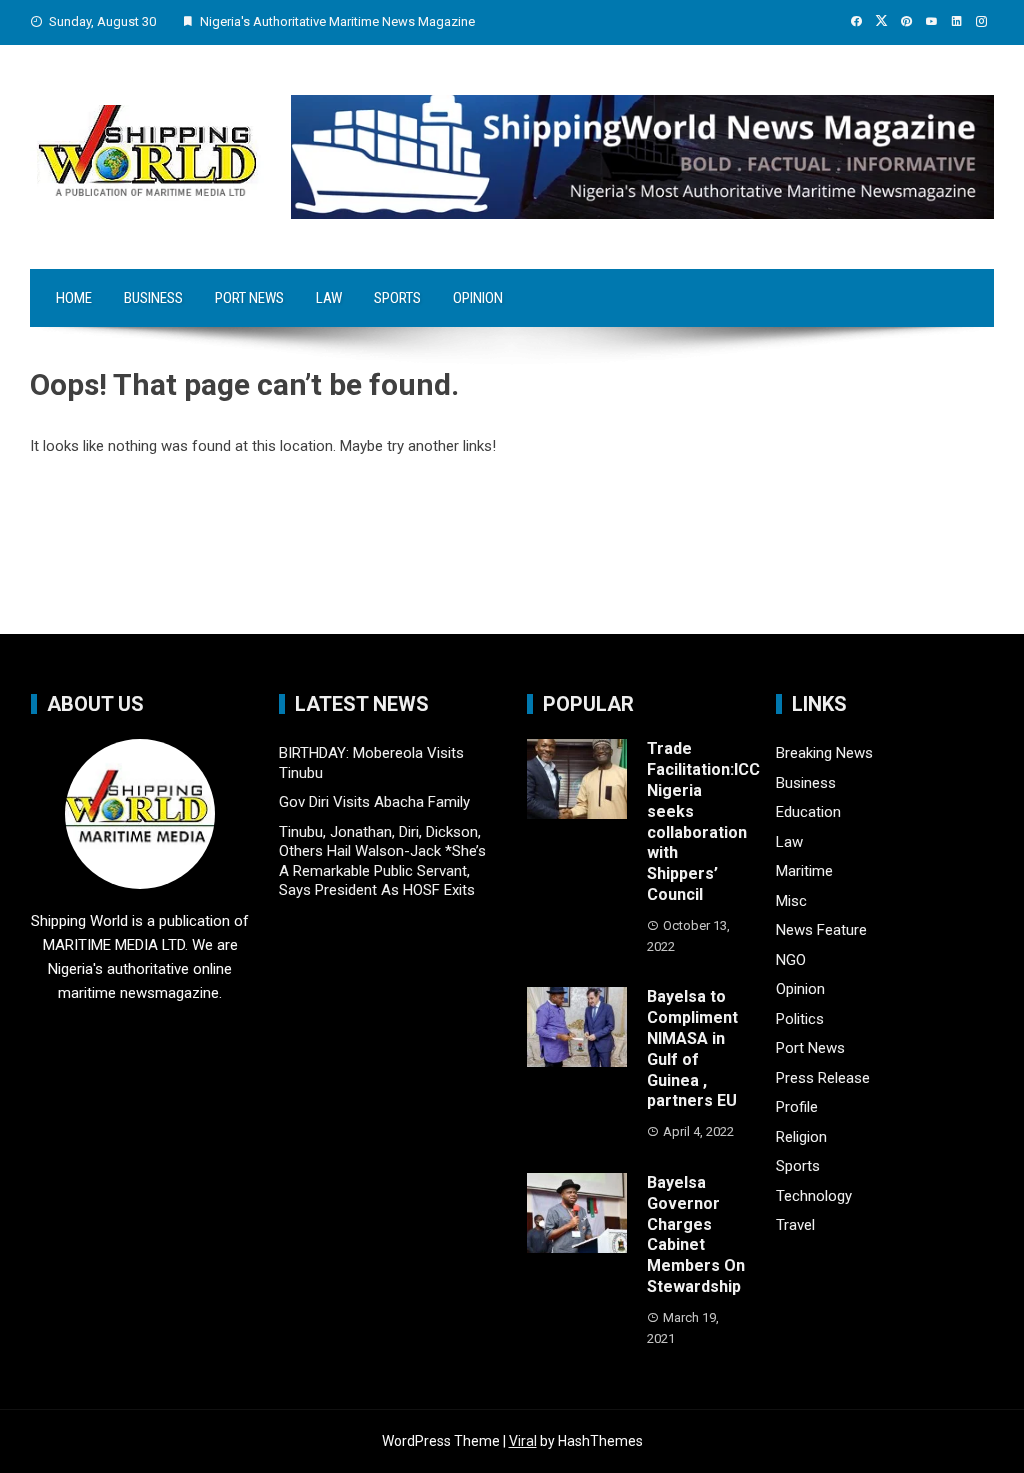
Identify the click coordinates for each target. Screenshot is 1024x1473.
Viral (523, 1441)
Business (153, 298)
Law (329, 298)
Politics (800, 1019)
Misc (791, 901)
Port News (249, 298)
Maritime (804, 871)
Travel (795, 1225)
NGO (791, 960)
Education (808, 812)
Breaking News (824, 753)
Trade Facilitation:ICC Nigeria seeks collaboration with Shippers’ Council (703, 821)
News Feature (821, 930)
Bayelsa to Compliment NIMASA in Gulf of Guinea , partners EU (692, 1048)
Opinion (478, 298)
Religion (801, 1137)
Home (74, 298)
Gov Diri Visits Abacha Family (374, 802)
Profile (797, 1107)
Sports (397, 298)
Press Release (823, 1078)
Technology (814, 1196)
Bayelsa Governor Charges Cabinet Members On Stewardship (696, 1234)
